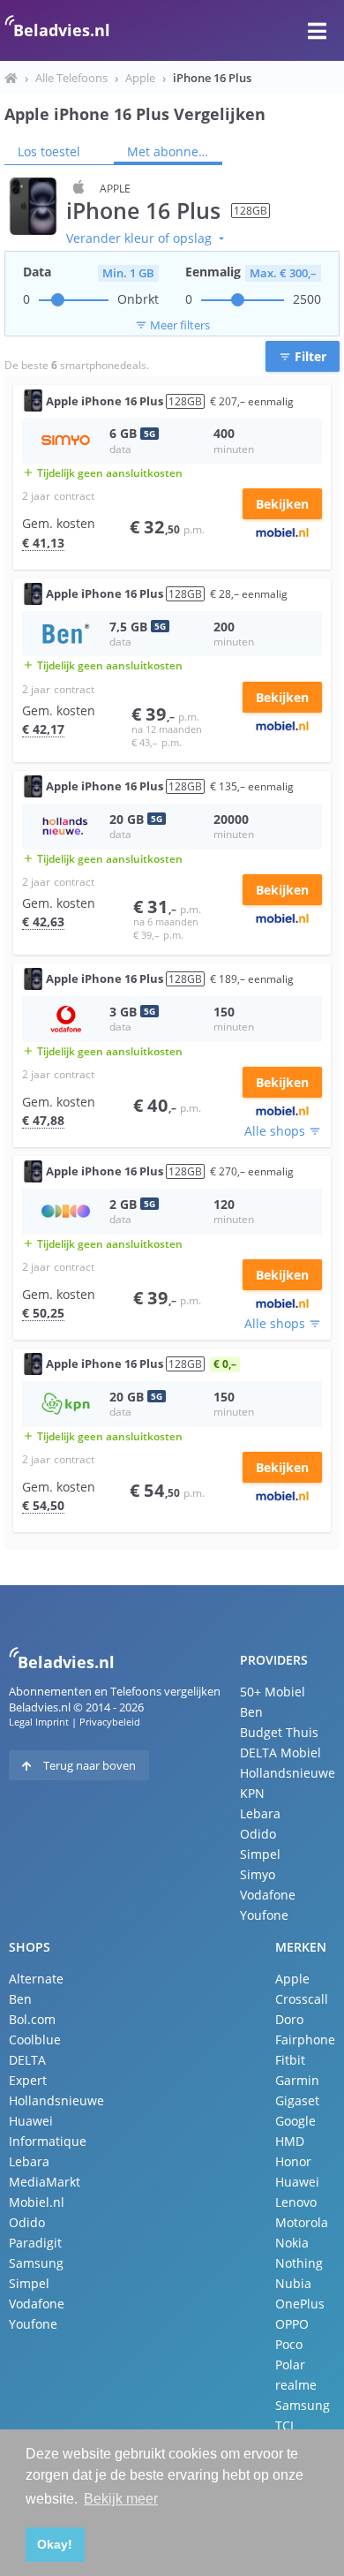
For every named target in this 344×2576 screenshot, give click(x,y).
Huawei (31, 2121)
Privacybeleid (110, 1722)
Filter (303, 356)
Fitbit (290, 2060)
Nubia (293, 2283)
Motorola (302, 2222)
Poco (289, 2344)
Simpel (260, 1854)
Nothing (299, 2263)
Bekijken (282, 504)
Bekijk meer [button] (121, 2499)
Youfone (264, 1915)
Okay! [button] (55, 2544)
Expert (28, 2080)
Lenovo (296, 2202)
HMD (290, 2141)
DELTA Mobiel (280, 1753)
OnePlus (300, 2304)
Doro (289, 2019)
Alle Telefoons (71, 78)
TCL (286, 2425)
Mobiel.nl (37, 2202)
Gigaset (297, 2100)
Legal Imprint (39, 1722)
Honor (293, 2161)
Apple (140, 78)
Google (295, 2121)
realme (296, 2385)
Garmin (297, 2080)
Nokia (292, 2243)
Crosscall (302, 1999)
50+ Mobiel (273, 1692)
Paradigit (35, 2243)
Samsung (36, 2263)
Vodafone (268, 1895)
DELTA (27, 2060)
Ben (251, 1712)
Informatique (48, 2141)
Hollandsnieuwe (288, 1773)
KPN (252, 1793)
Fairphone (305, 2040)
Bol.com (32, 2019)
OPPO (292, 2324)
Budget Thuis (279, 1732)
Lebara (260, 1813)
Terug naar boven (88, 1765)
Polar (290, 2364)
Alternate (36, 1979)
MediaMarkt (45, 2182)
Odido (258, 1834)
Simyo (258, 1874)
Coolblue (35, 2040)
